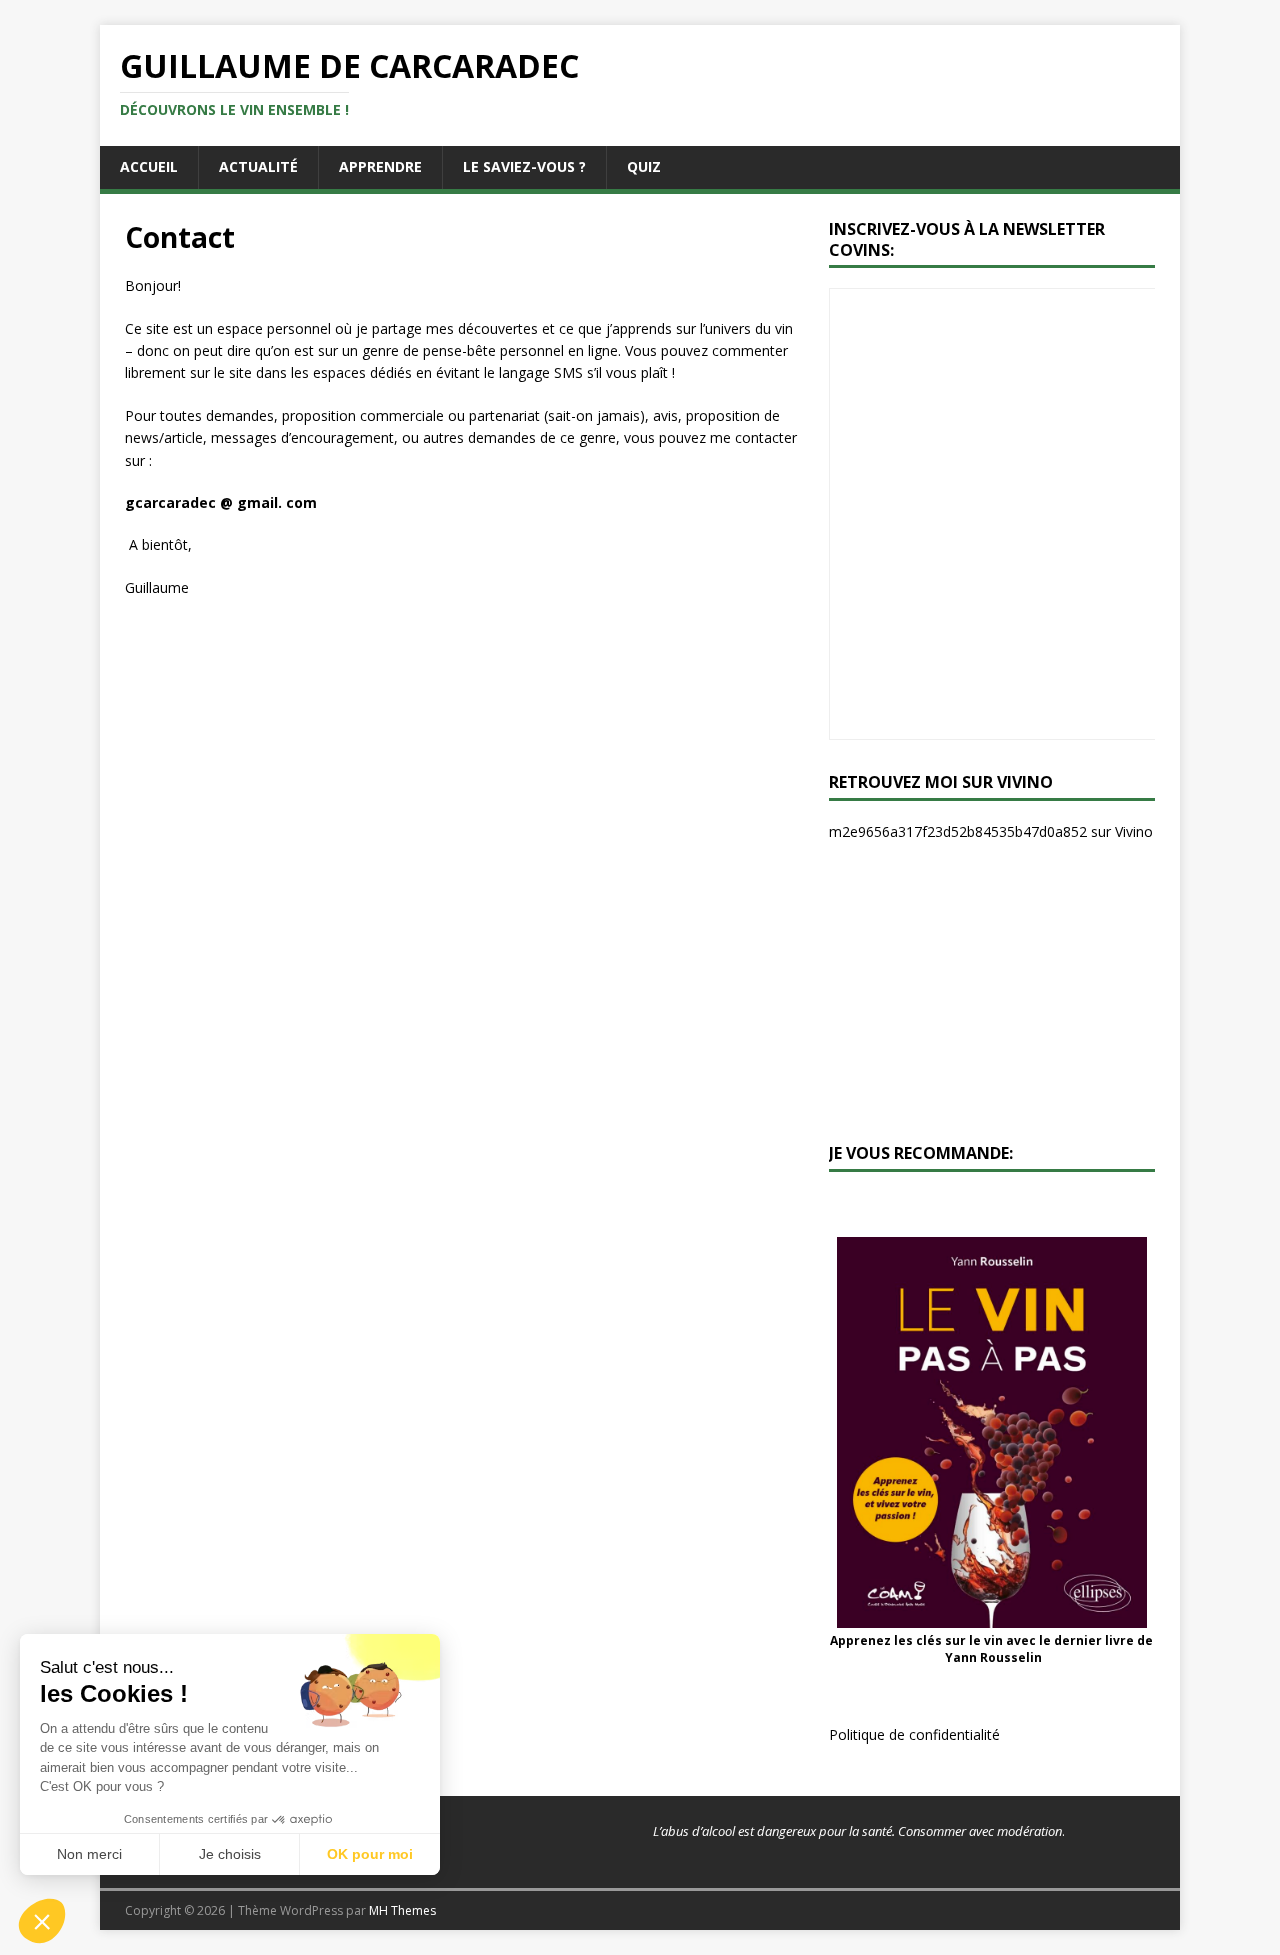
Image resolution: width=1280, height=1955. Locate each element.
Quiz (644, 166)
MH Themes (402, 1910)
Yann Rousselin (993, 1657)
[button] (42, 1921)
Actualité (258, 166)
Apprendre (380, 166)
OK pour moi (370, 1854)
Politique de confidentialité (914, 1734)
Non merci (89, 1854)
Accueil (149, 166)
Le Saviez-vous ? (524, 166)
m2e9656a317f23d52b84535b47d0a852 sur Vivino (991, 831)
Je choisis (230, 1854)
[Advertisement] (992, 993)
